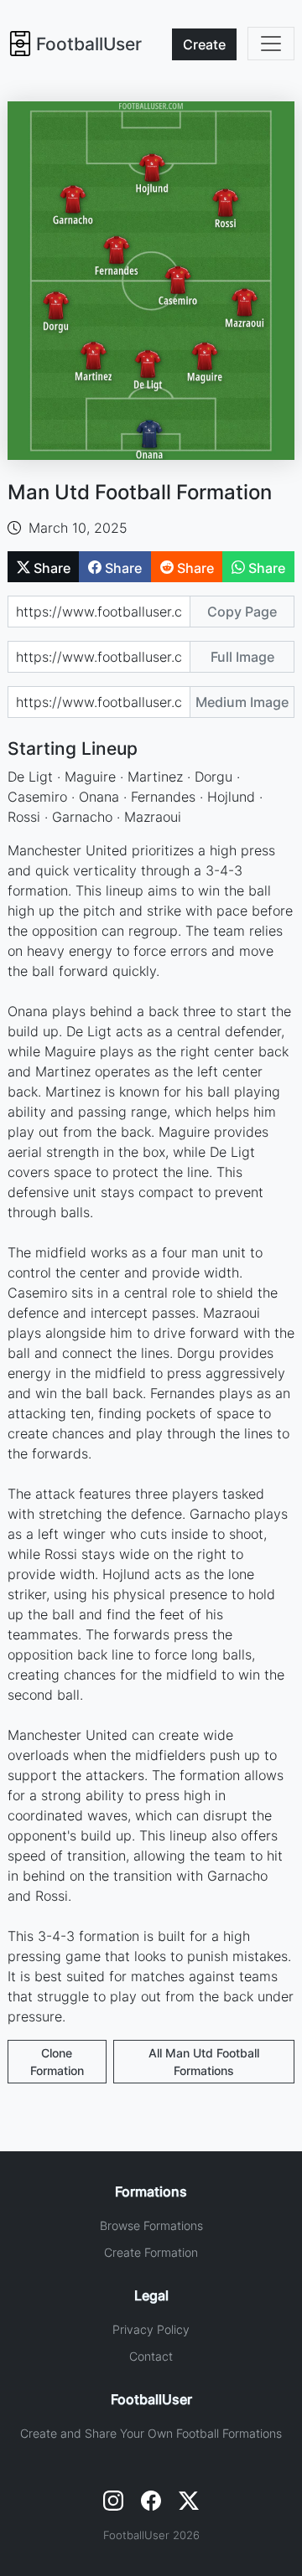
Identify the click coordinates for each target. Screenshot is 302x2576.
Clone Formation (57, 2062)
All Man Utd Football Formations (204, 2062)
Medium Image (242, 702)
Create (204, 44)
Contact (151, 2356)
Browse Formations (151, 2225)
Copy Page (242, 612)
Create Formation (151, 2252)
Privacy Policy (151, 2329)
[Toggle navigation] (271, 44)
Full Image (242, 657)
